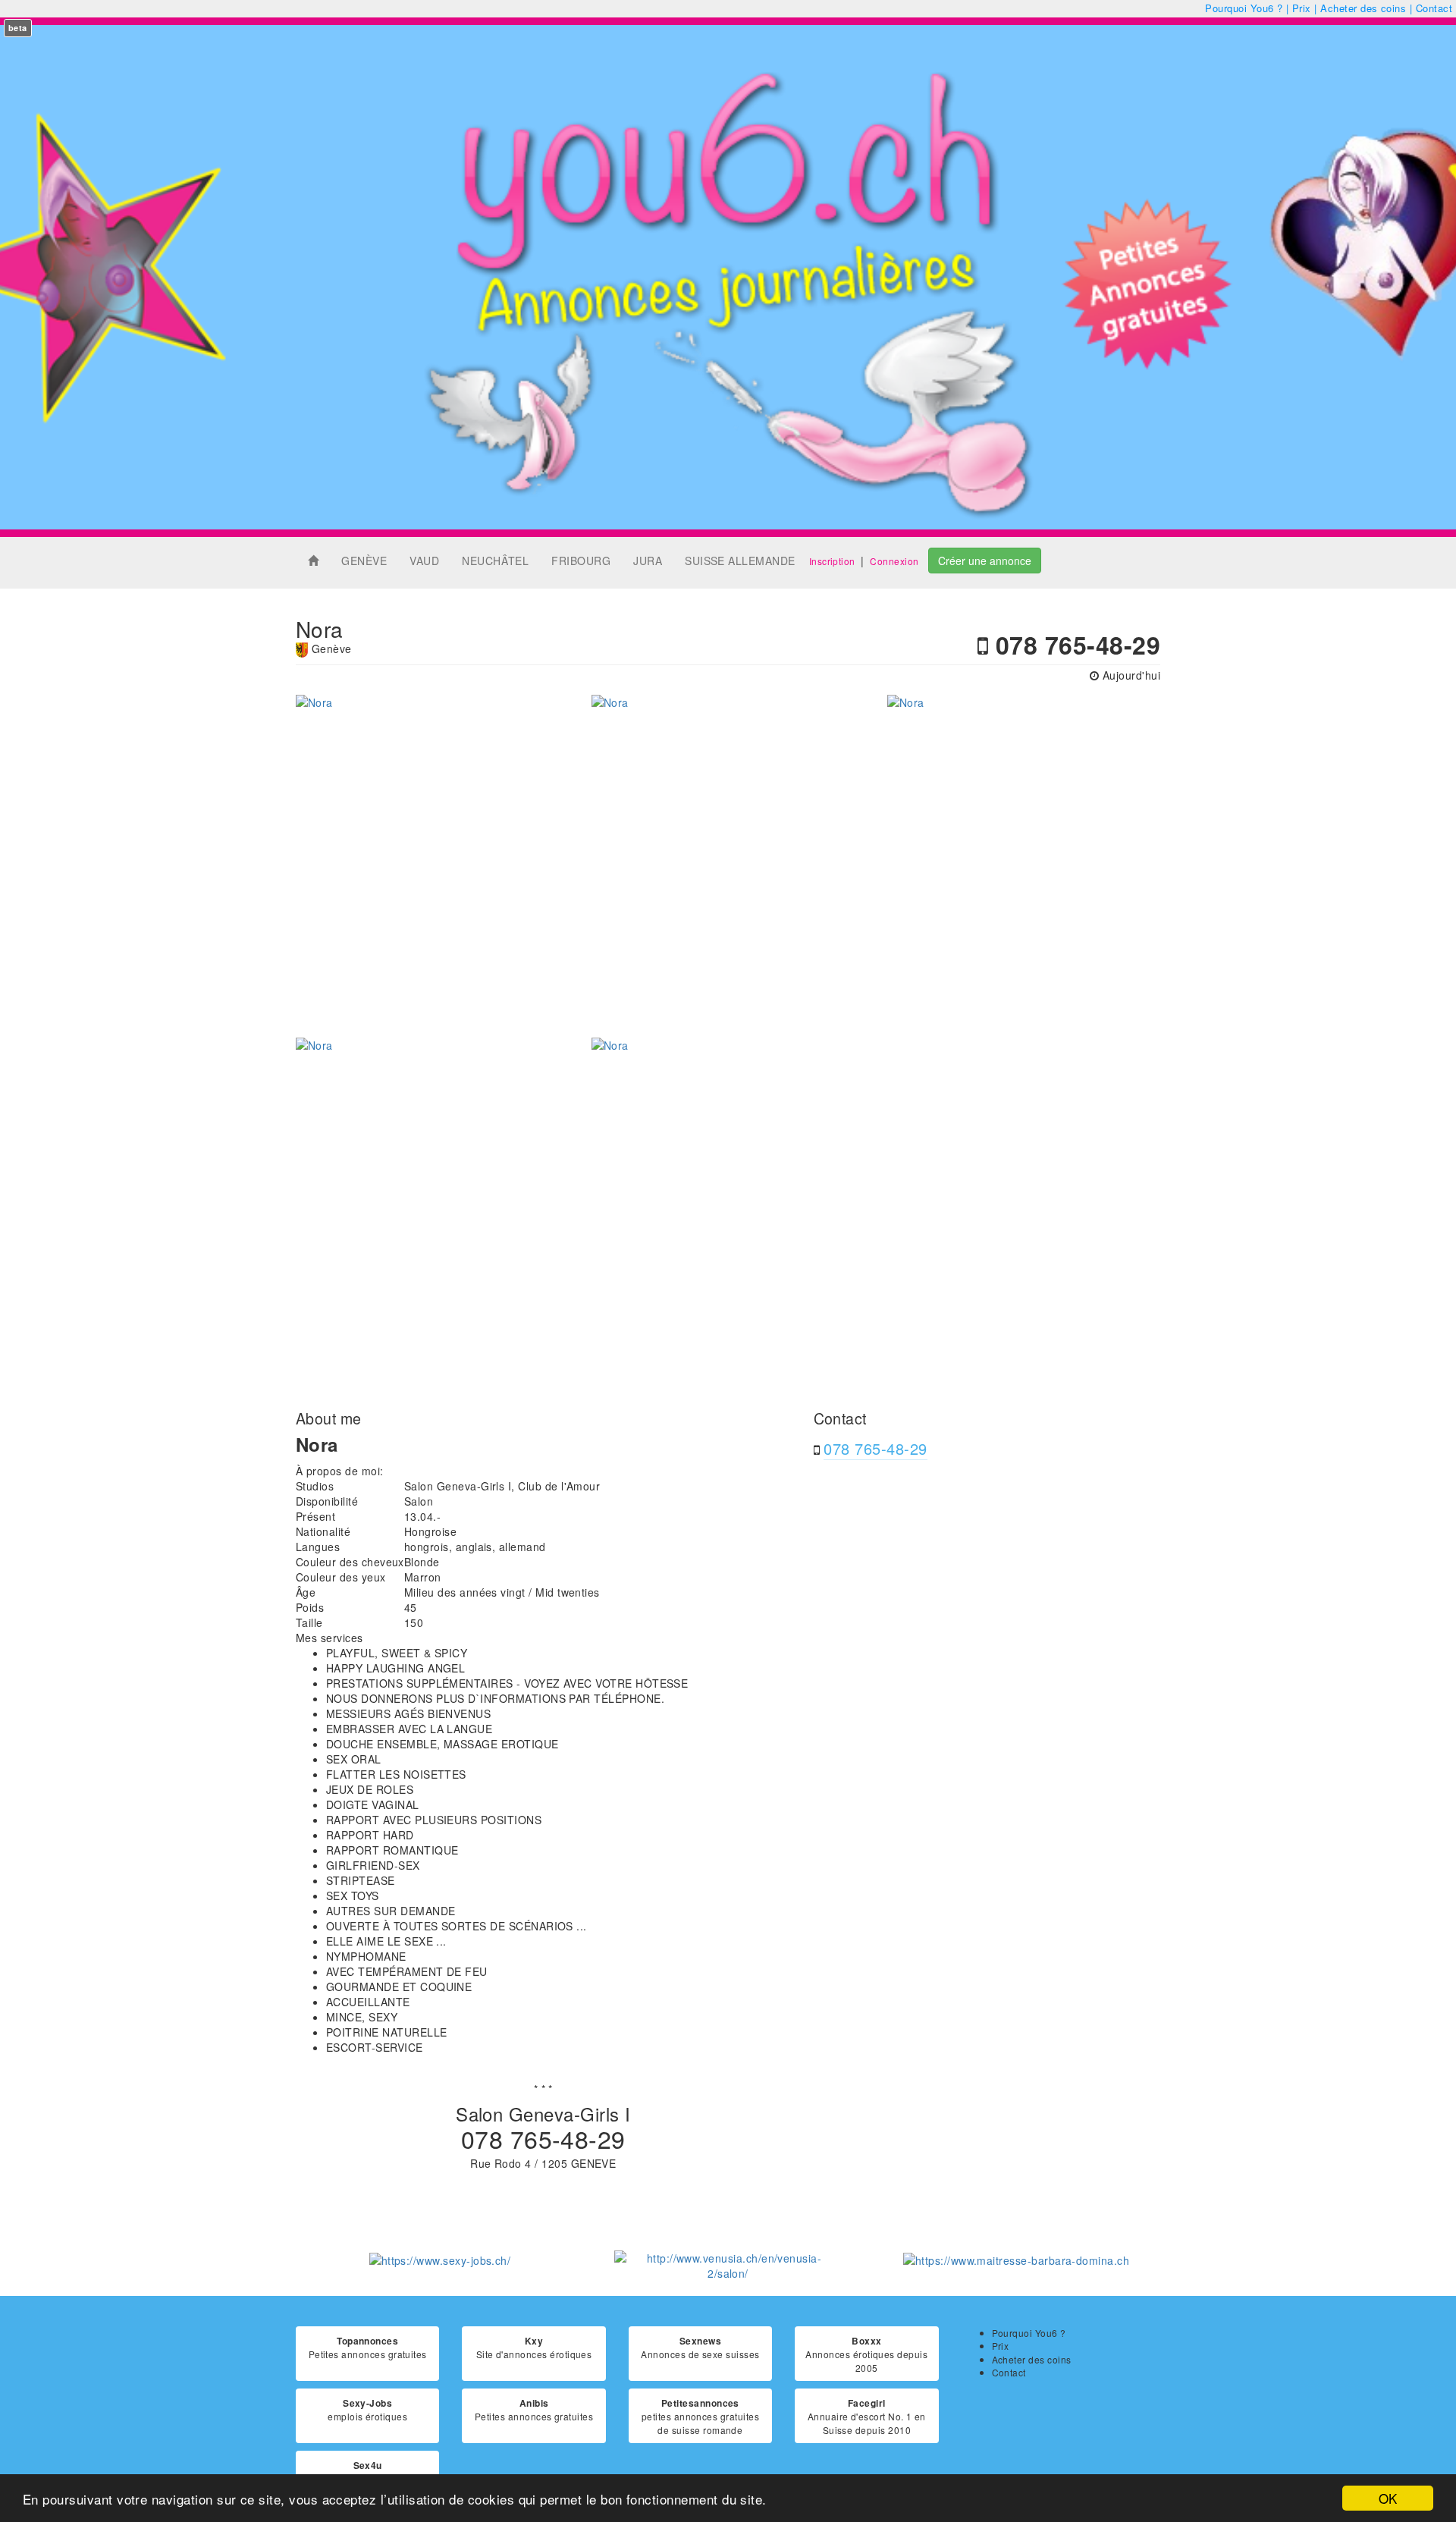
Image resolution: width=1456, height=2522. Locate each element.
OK (1388, 2498)
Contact (1434, 8)
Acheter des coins (1363, 8)
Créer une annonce (985, 561)
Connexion (894, 561)
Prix (1302, 8)
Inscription (832, 561)
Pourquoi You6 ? (1244, 8)
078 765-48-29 (875, 1448)
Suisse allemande (740, 561)
